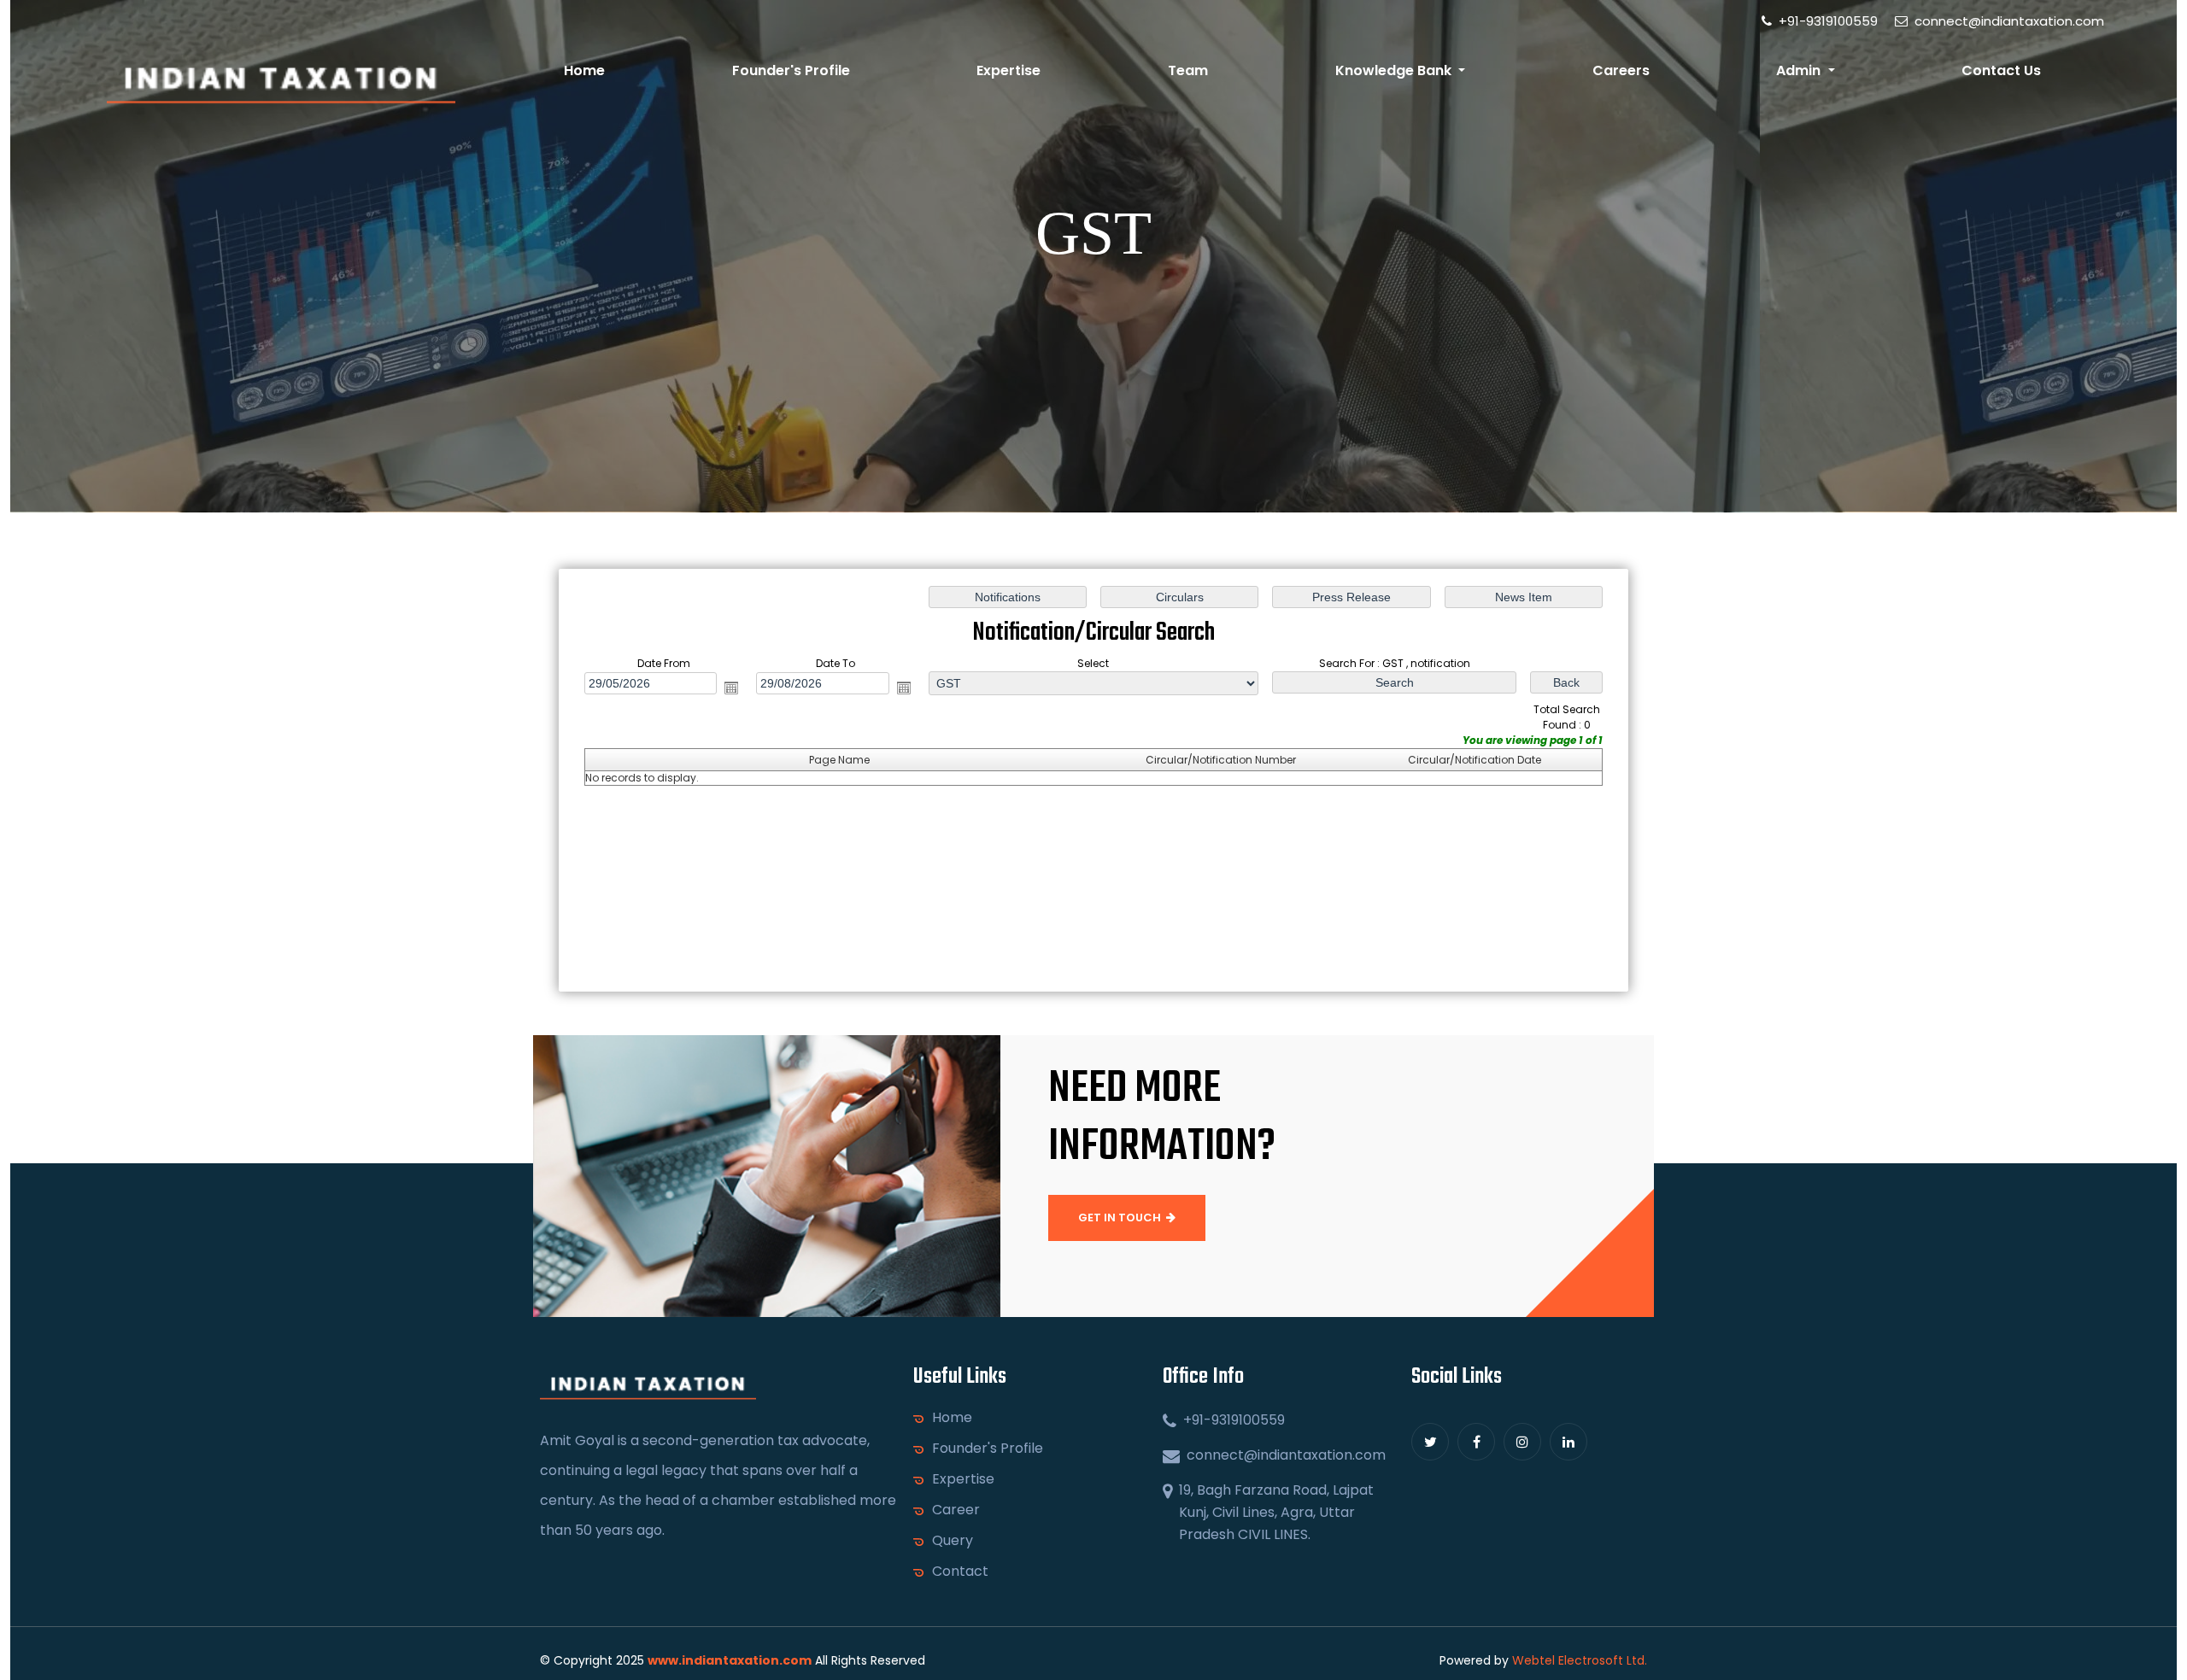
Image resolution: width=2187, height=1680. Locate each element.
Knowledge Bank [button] (1395, 70)
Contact (960, 1572)
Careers (1621, 70)
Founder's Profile (791, 70)
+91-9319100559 (1826, 21)
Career (956, 1510)
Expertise (1008, 70)
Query (953, 1541)
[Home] (281, 85)
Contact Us (2001, 70)
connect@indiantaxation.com (2008, 21)
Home (584, 70)
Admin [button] (1800, 70)
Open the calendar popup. (731, 688)
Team (1188, 70)
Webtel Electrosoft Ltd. (1580, 1660)
